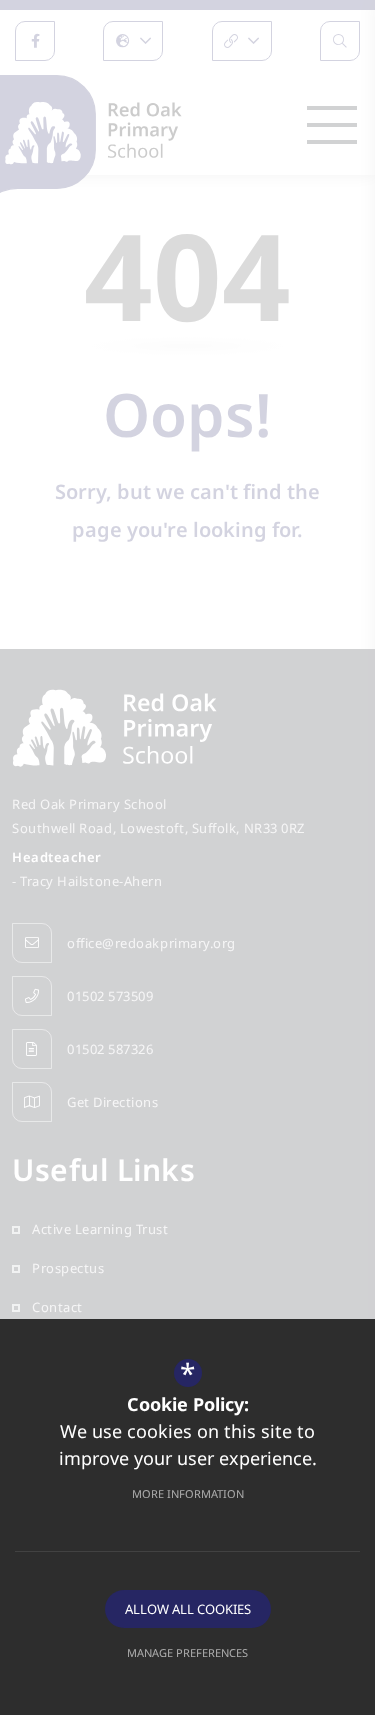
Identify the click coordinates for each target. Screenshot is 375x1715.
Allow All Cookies (188, 1609)
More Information (188, 1493)
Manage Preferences (187, 1652)
